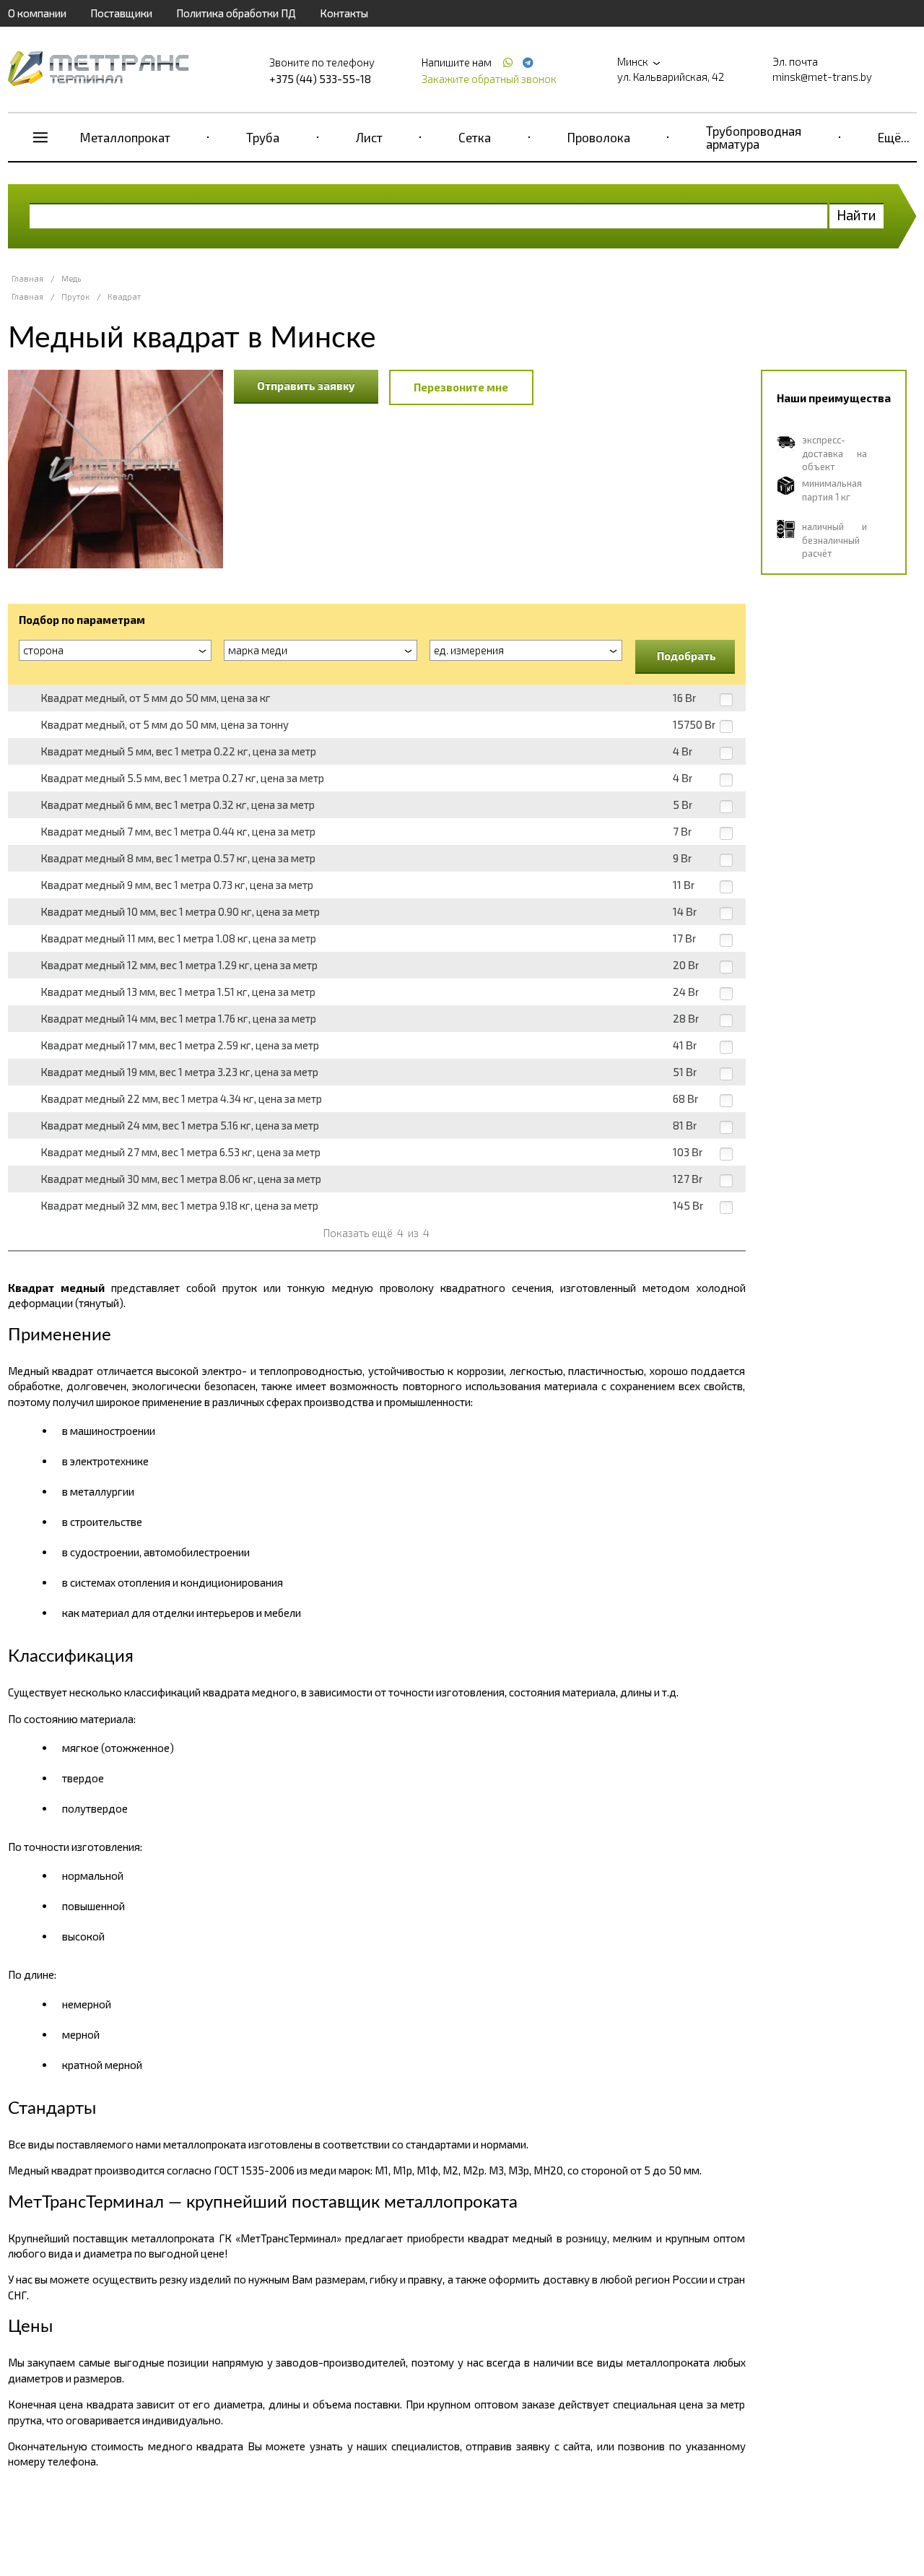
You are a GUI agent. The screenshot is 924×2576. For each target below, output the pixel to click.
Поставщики (121, 13)
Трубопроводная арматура (754, 137)
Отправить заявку (306, 386)
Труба (263, 137)
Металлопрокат (125, 137)
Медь (71, 278)
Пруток (75, 296)
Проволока (599, 137)
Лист (369, 137)
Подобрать (687, 656)
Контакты (344, 13)
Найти (857, 215)
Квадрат (124, 296)
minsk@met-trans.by (822, 77)
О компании (37, 13)
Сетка (475, 137)
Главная (27, 278)
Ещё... (894, 137)
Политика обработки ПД (236, 13)
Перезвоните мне (461, 387)
